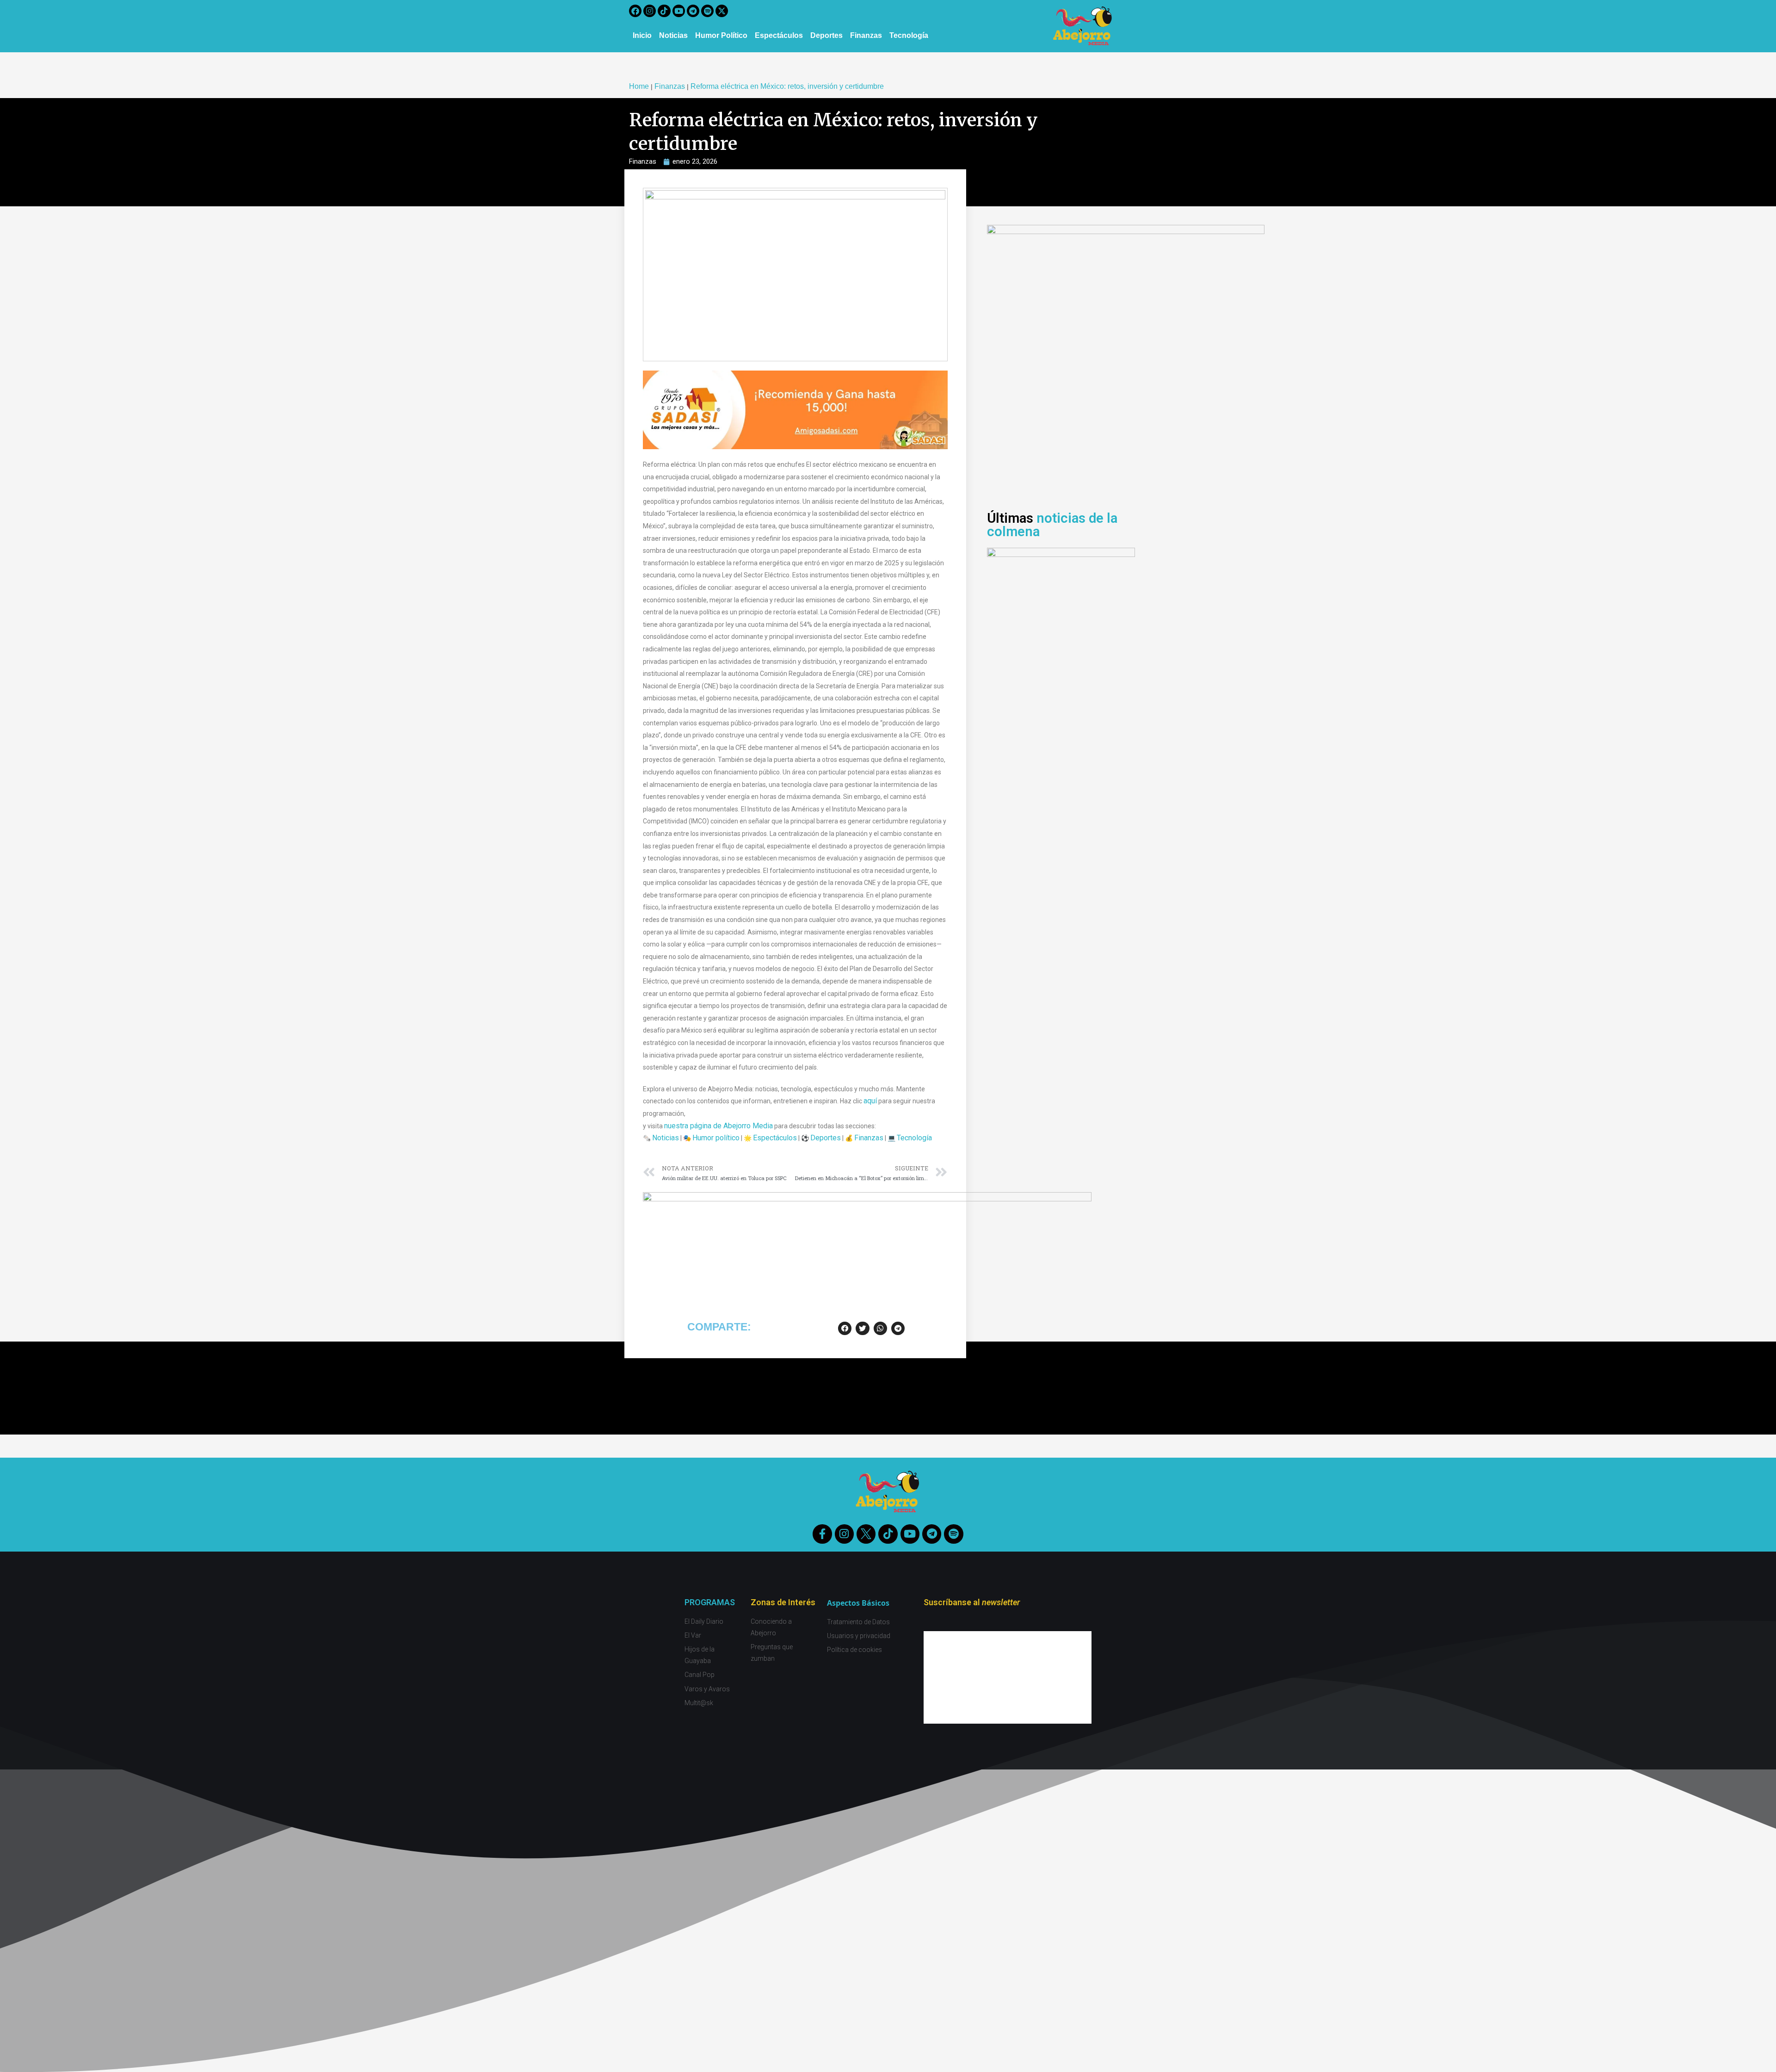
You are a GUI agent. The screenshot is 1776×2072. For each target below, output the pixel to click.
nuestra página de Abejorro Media (718, 1126)
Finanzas (866, 35)
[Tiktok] (664, 11)
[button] (845, 1328)
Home (639, 86)
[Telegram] (693, 11)
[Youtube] (679, 11)
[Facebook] (635, 11)
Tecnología (909, 35)
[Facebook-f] (822, 1534)
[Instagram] (650, 11)
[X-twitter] (722, 11)
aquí (870, 1101)
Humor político (716, 1138)
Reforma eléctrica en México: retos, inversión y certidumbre (787, 86)
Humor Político (721, 35)
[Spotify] (707, 11)
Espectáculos (779, 35)
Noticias (673, 35)
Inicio (642, 35)
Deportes (826, 35)
